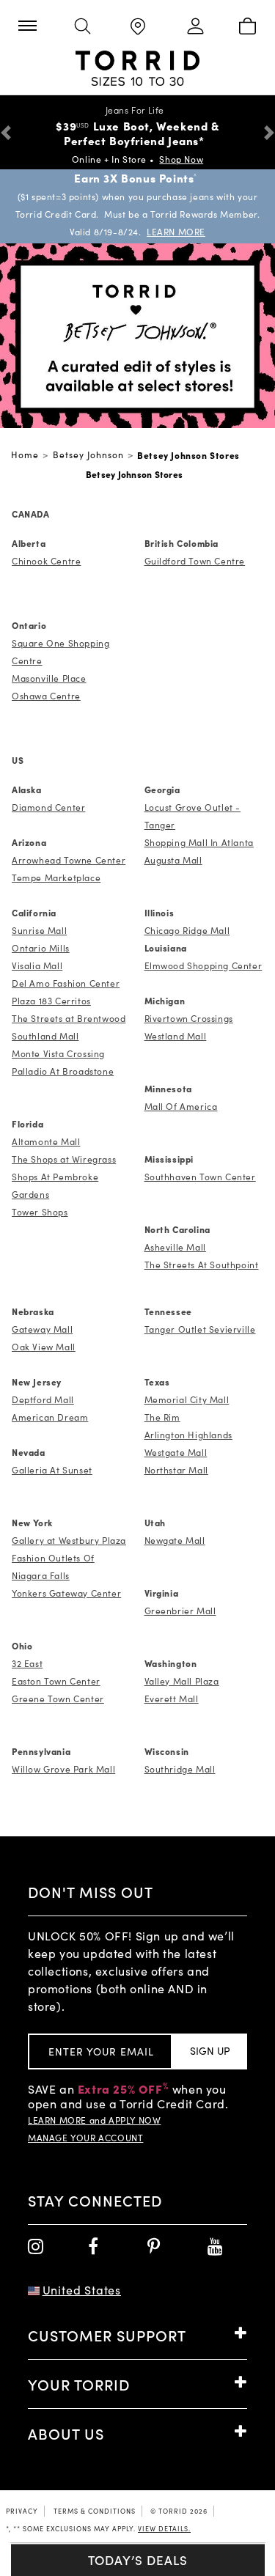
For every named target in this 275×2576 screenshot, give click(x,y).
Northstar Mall (176, 1470)
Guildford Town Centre (195, 561)
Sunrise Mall (39, 930)
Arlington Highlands (188, 1435)
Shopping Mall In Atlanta (199, 842)
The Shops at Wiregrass (64, 1159)
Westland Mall (176, 1036)
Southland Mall (45, 1036)
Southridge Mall (180, 1769)
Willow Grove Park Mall (63, 1769)
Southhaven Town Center (200, 1177)
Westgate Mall (176, 1452)
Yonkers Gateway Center (66, 1593)
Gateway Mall (42, 1329)
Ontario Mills (41, 948)
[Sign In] (192, 27)
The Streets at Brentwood (69, 1018)
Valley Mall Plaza (182, 1681)
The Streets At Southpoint (202, 1265)
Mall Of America (181, 1106)
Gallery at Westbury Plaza (69, 1540)
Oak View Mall (44, 1347)
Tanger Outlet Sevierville (200, 1329)
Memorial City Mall (187, 1399)
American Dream (50, 1417)
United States (82, 2290)
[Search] (82, 27)
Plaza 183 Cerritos (51, 1001)
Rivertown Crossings (189, 1018)
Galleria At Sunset (52, 1470)
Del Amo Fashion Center (66, 983)
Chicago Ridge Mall (187, 930)
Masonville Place (49, 678)
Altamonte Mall (46, 1141)
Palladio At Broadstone (63, 1071)
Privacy (22, 2511)
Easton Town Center (56, 1681)
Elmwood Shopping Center (203, 965)
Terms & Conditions (95, 2511)
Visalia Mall (37, 965)
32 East (27, 1663)
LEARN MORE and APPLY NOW (94, 2120)
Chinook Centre (46, 561)
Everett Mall (172, 1699)
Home (25, 455)
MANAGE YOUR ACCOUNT (85, 2138)
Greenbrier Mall (180, 1611)
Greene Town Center (58, 1699)
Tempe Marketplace (56, 877)
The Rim (162, 1417)
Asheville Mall (175, 1247)
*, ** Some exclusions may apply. (98, 2528)
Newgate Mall (175, 1540)
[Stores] (137, 27)
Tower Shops (40, 1212)
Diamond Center (48, 807)
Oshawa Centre (46, 696)
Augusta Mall (173, 860)
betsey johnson (88, 455)
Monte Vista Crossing (58, 1053)
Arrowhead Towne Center (69, 860)
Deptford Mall (43, 1399)
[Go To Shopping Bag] (247, 27)
